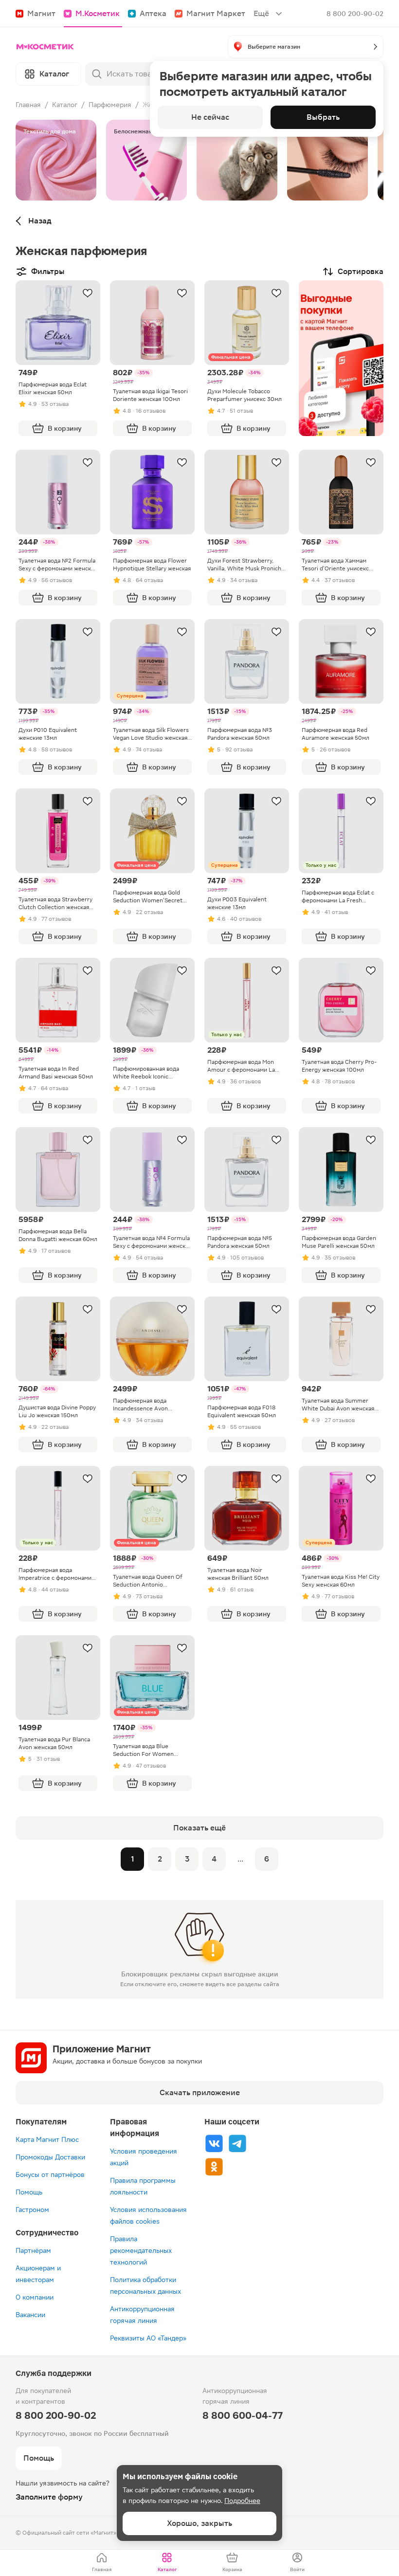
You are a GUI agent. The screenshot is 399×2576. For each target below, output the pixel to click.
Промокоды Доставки (50, 2157)
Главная (28, 105)
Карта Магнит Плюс (47, 2139)
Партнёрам (33, 2250)
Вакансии (30, 2315)
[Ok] (214, 2167)
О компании (35, 2297)
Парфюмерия (110, 105)
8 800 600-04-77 (243, 2415)
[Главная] (45, 47)
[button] (306, 47)
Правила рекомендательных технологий (141, 2250)
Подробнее (242, 2501)
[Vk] (214, 2143)
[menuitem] (102, 2563)
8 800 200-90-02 (355, 14)
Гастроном (32, 2210)
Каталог (65, 105)
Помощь (29, 2192)
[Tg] (237, 2143)
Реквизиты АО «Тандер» (148, 2338)
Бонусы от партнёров (50, 2174)
